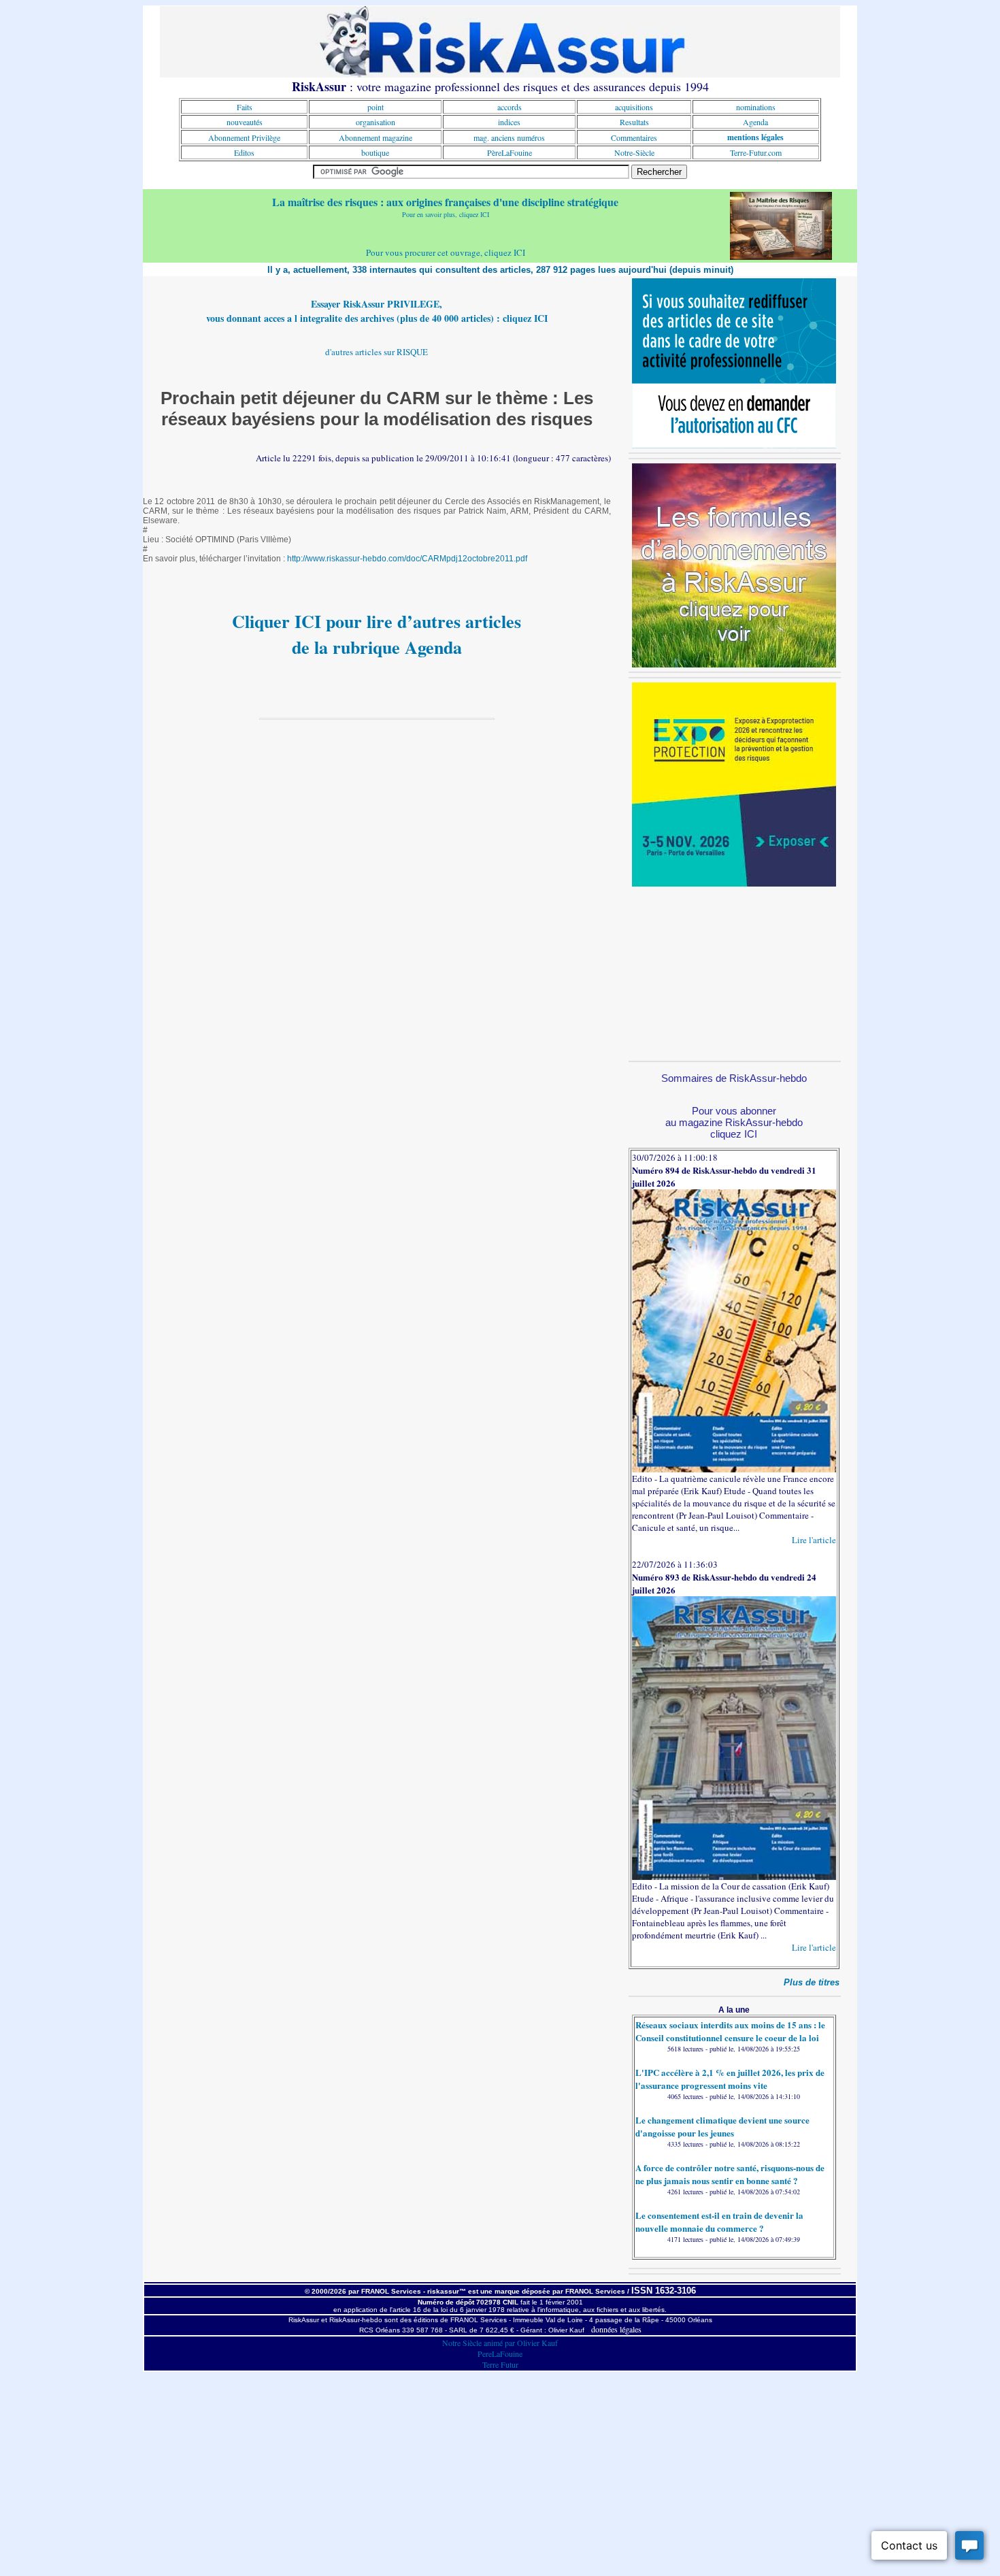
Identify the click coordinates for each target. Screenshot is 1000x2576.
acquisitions (634, 107)
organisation (376, 122)
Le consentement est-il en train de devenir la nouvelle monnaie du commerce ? (719, 2222)
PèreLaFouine (510, 152)
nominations (756, 107)
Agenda (755, 122)
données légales (616, 2329)
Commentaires (634, 137)
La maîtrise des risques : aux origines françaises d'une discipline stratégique (445, 202)
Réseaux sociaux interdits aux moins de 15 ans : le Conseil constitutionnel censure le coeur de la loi (730, 2031)
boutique (375, 152)
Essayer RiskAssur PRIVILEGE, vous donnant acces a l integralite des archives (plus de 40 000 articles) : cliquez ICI (377, 311)
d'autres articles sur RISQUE (377, 352)
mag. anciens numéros (509, 137)
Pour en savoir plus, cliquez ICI (446, 214)
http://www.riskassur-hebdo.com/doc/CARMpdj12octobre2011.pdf (407, 559)
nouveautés (245, 122)
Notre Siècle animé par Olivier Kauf (500, 2343)
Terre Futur (500, 2364)
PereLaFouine (500, 2354)
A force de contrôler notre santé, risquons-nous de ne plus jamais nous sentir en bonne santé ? (730, 2174)
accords (510, 107)
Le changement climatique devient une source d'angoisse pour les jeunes (722, 2126)
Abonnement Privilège (244, 137)
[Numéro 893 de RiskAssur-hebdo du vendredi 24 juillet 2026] (734, 1877)
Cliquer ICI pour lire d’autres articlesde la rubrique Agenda (377, 634)
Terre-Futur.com (756, 152)
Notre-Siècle (634, 152)
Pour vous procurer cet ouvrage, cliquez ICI (446, 252)
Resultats (634, 122)
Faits (245, 107)
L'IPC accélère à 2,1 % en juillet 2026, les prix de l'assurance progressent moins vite (730, 2079)
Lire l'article (814, 1540)
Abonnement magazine (376, 137)
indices (509, 122)
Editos (244, 152)
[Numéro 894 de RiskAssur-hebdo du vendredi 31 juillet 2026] (734, 1469)
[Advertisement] (734, 972)
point (376, 107)
